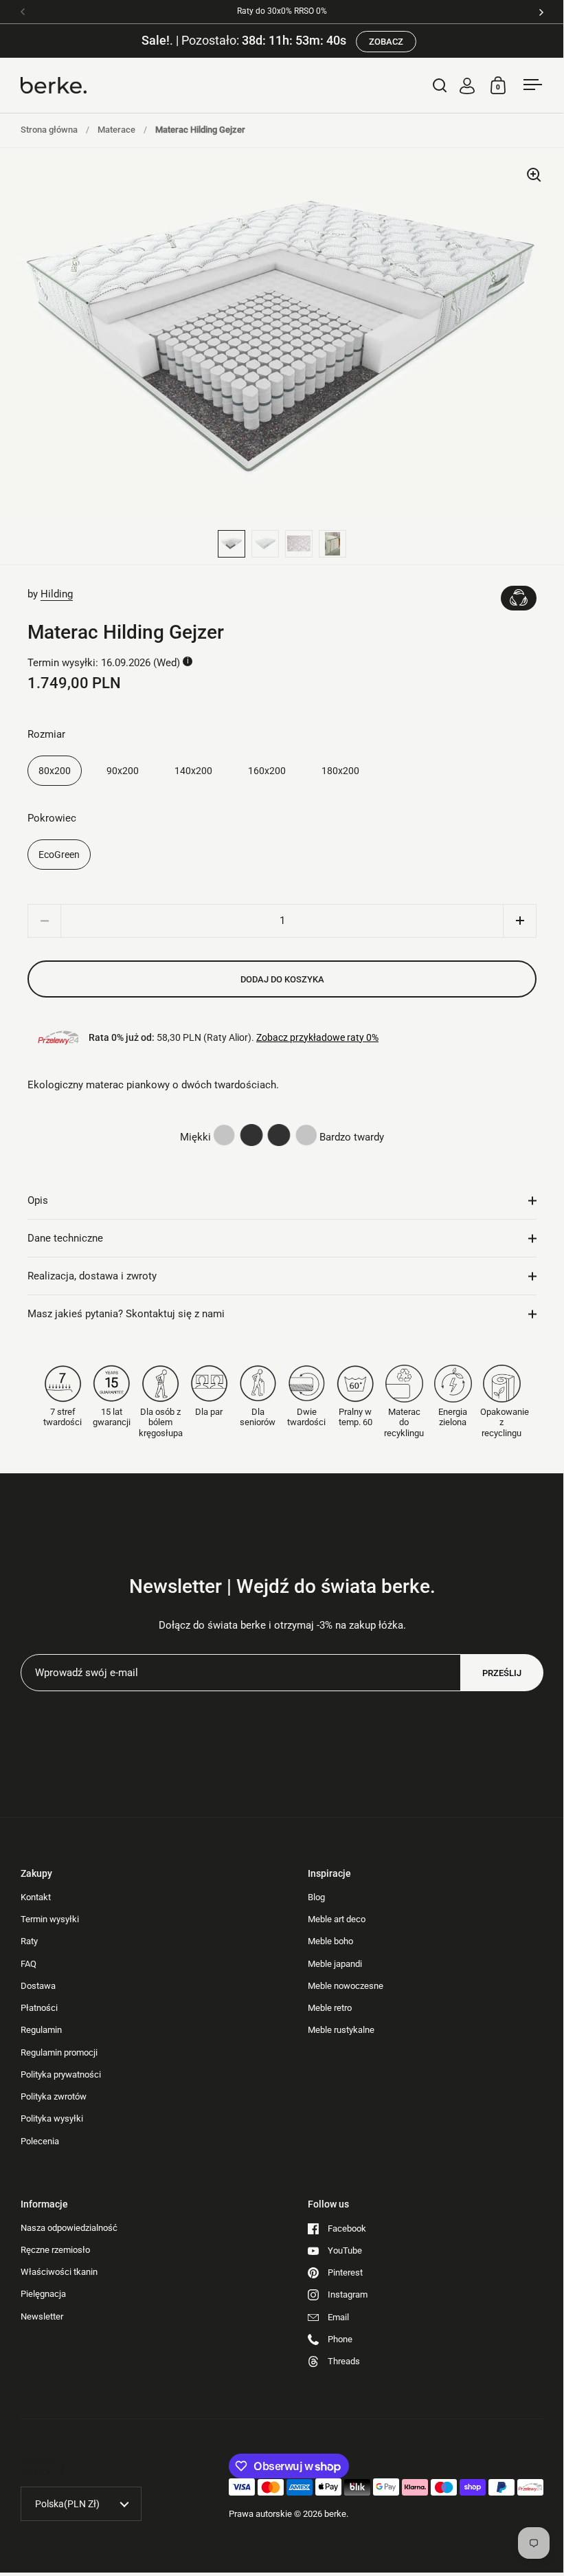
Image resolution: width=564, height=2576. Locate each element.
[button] (520, 921)
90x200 (123, 771)
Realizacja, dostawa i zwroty (92, 1276)
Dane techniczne (65, 1238)
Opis (38, 1200)
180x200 (340, 771)
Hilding (57, 594)
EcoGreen (59, 855)
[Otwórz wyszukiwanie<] (440, 85)
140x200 (193, 771)
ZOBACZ (386, 42)
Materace (116, 130)
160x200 (267, 771)
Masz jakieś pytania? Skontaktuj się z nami (126, 1314)
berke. (336, 2514)
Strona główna (49, 130)
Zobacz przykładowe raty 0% (317, 1037)
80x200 (55, 771)
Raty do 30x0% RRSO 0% (282, 11)
